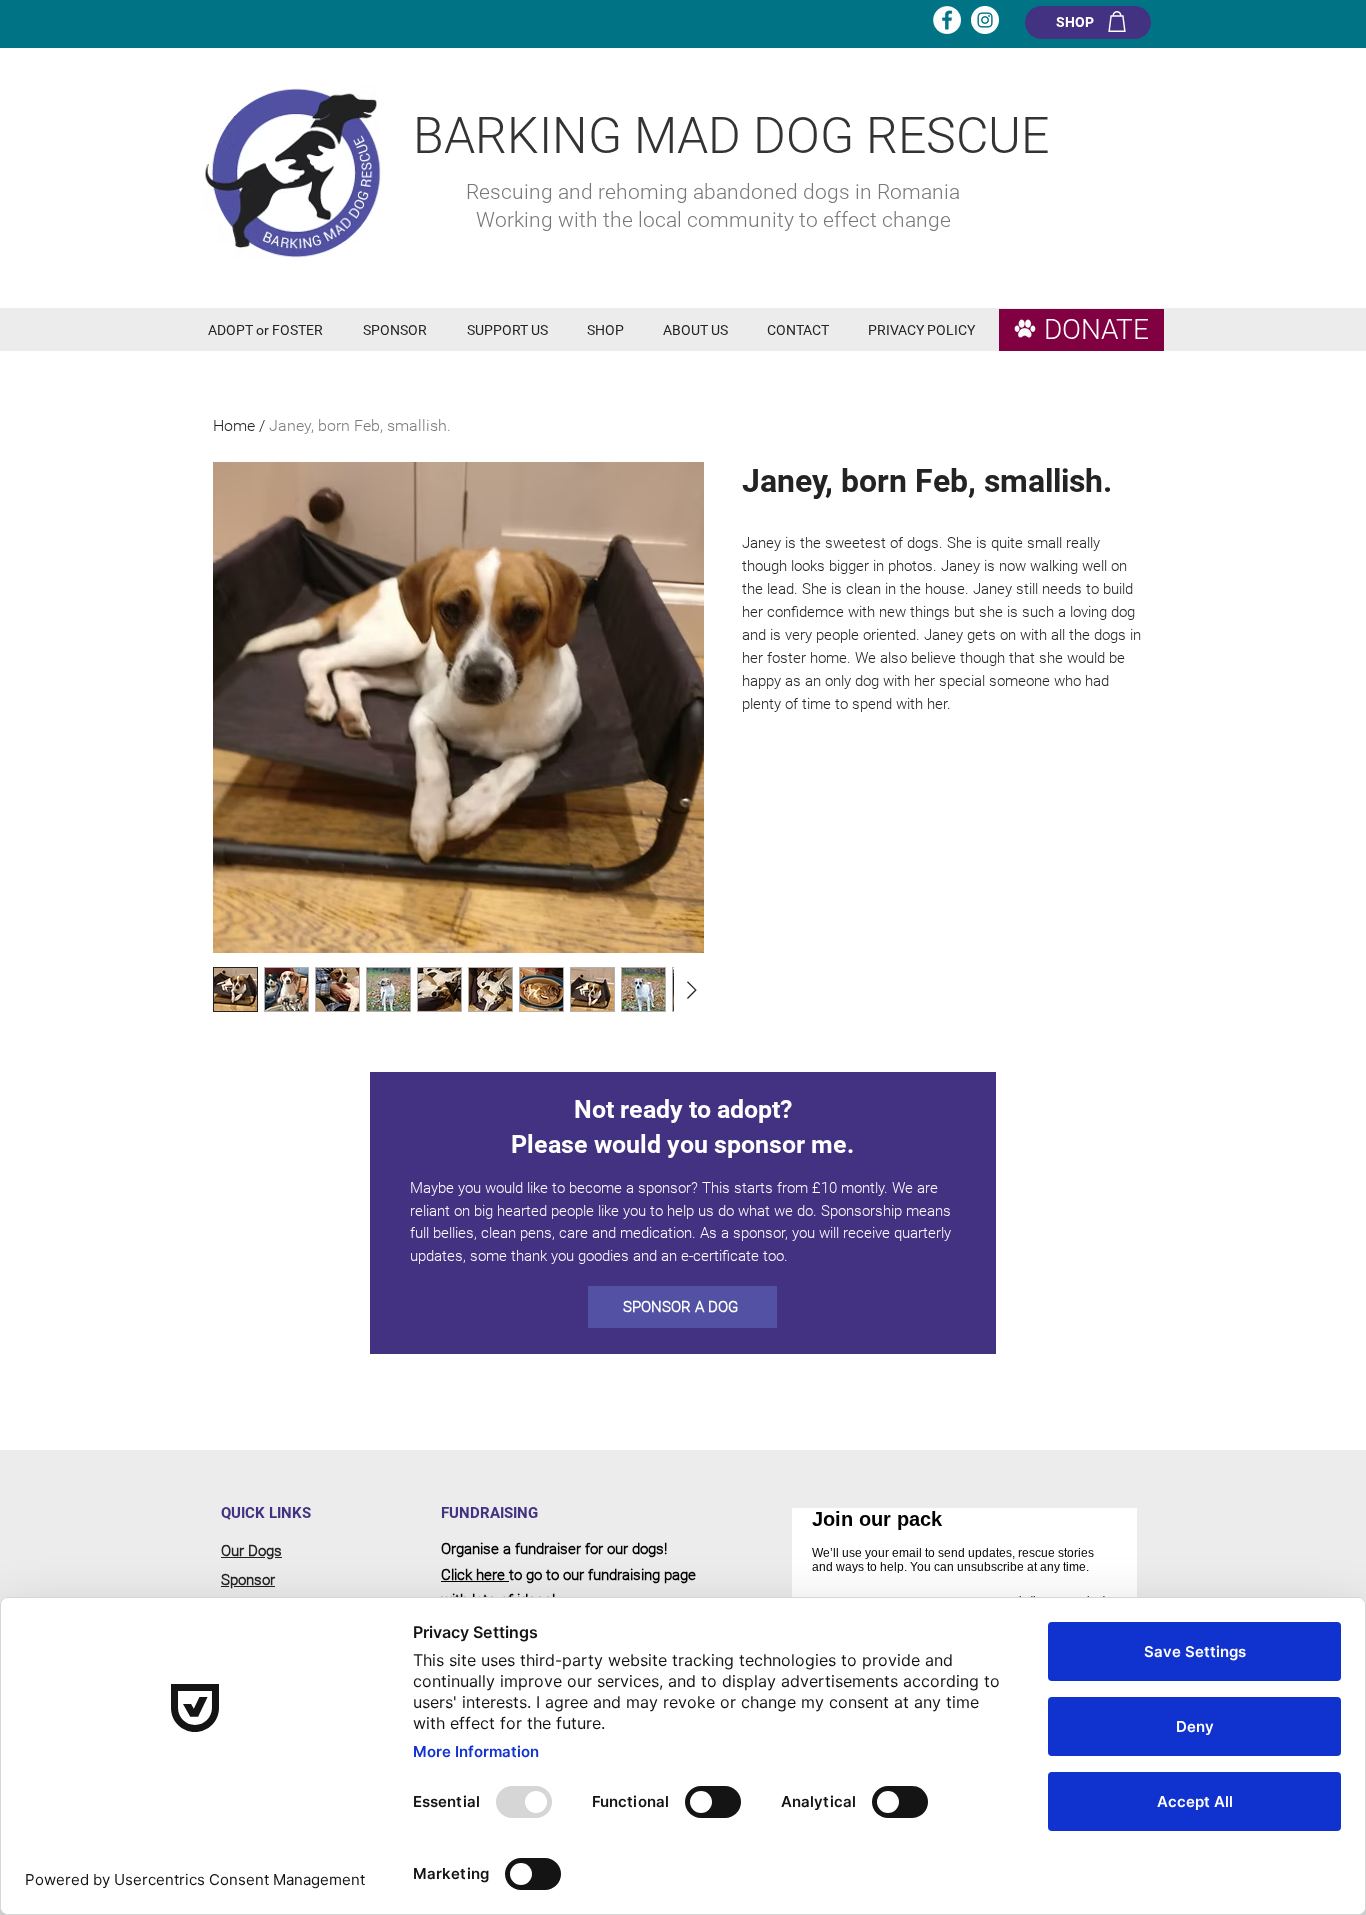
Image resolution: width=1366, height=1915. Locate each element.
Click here (475, 1575)
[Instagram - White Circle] (985, 20)
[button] (270, 330)
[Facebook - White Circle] (947, 20)
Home (234, 425)
